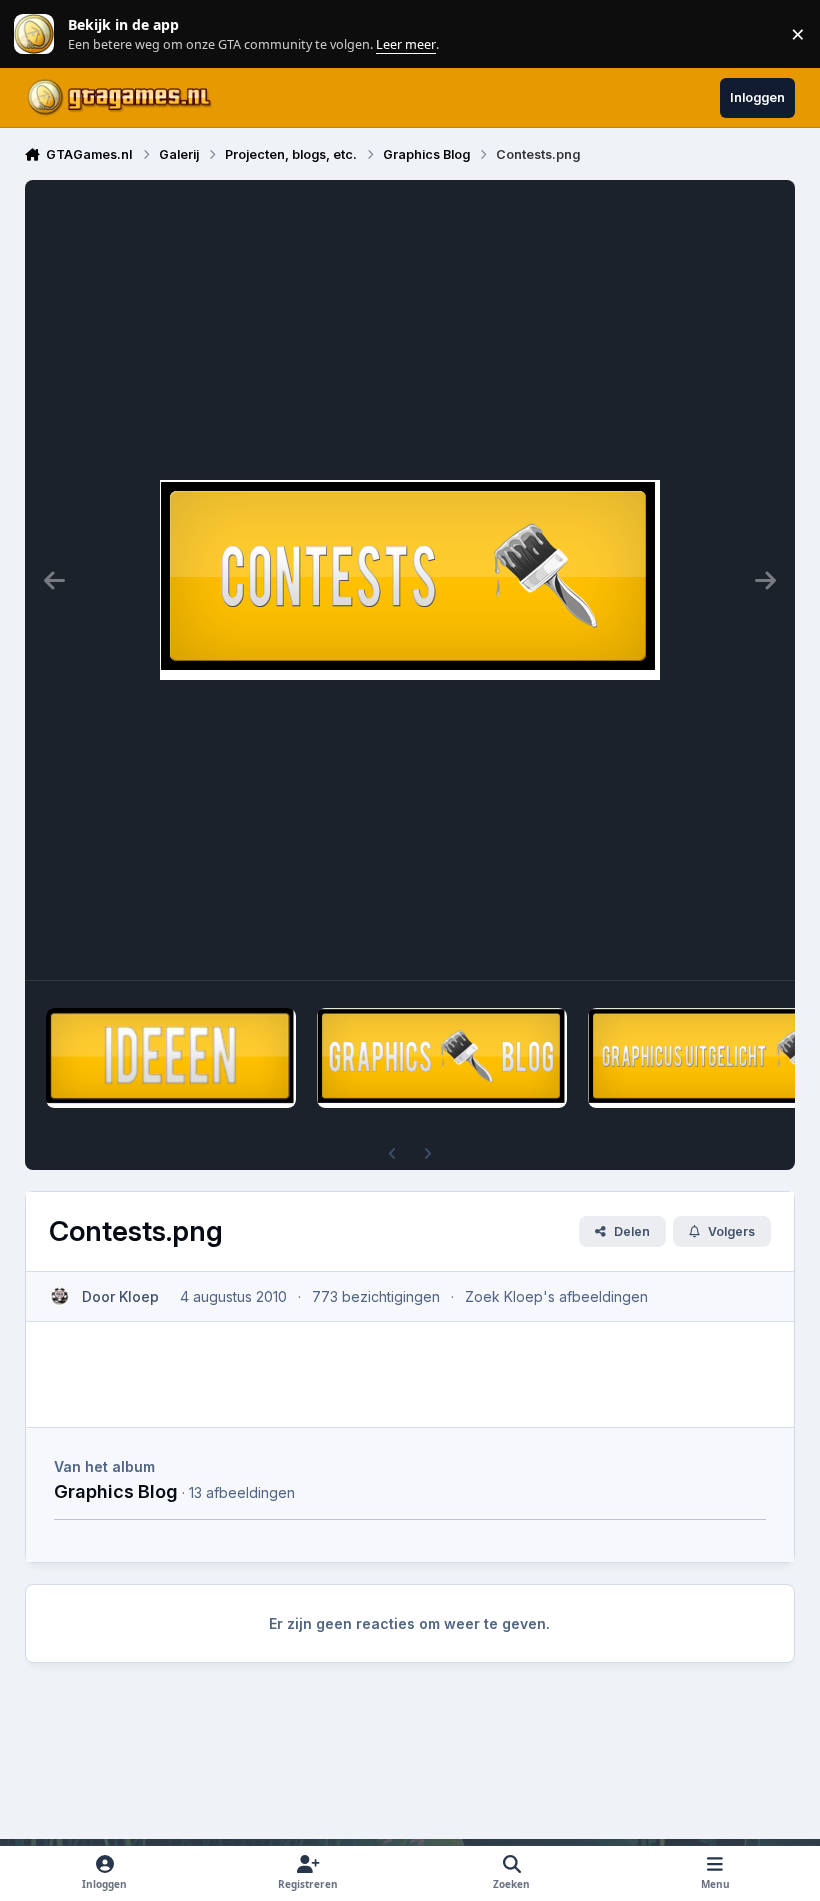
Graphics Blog (116, 1491)
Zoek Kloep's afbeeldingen (556, 1296)
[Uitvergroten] (410, 580)
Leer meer (34, 34)
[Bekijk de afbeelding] (171, 1058)
